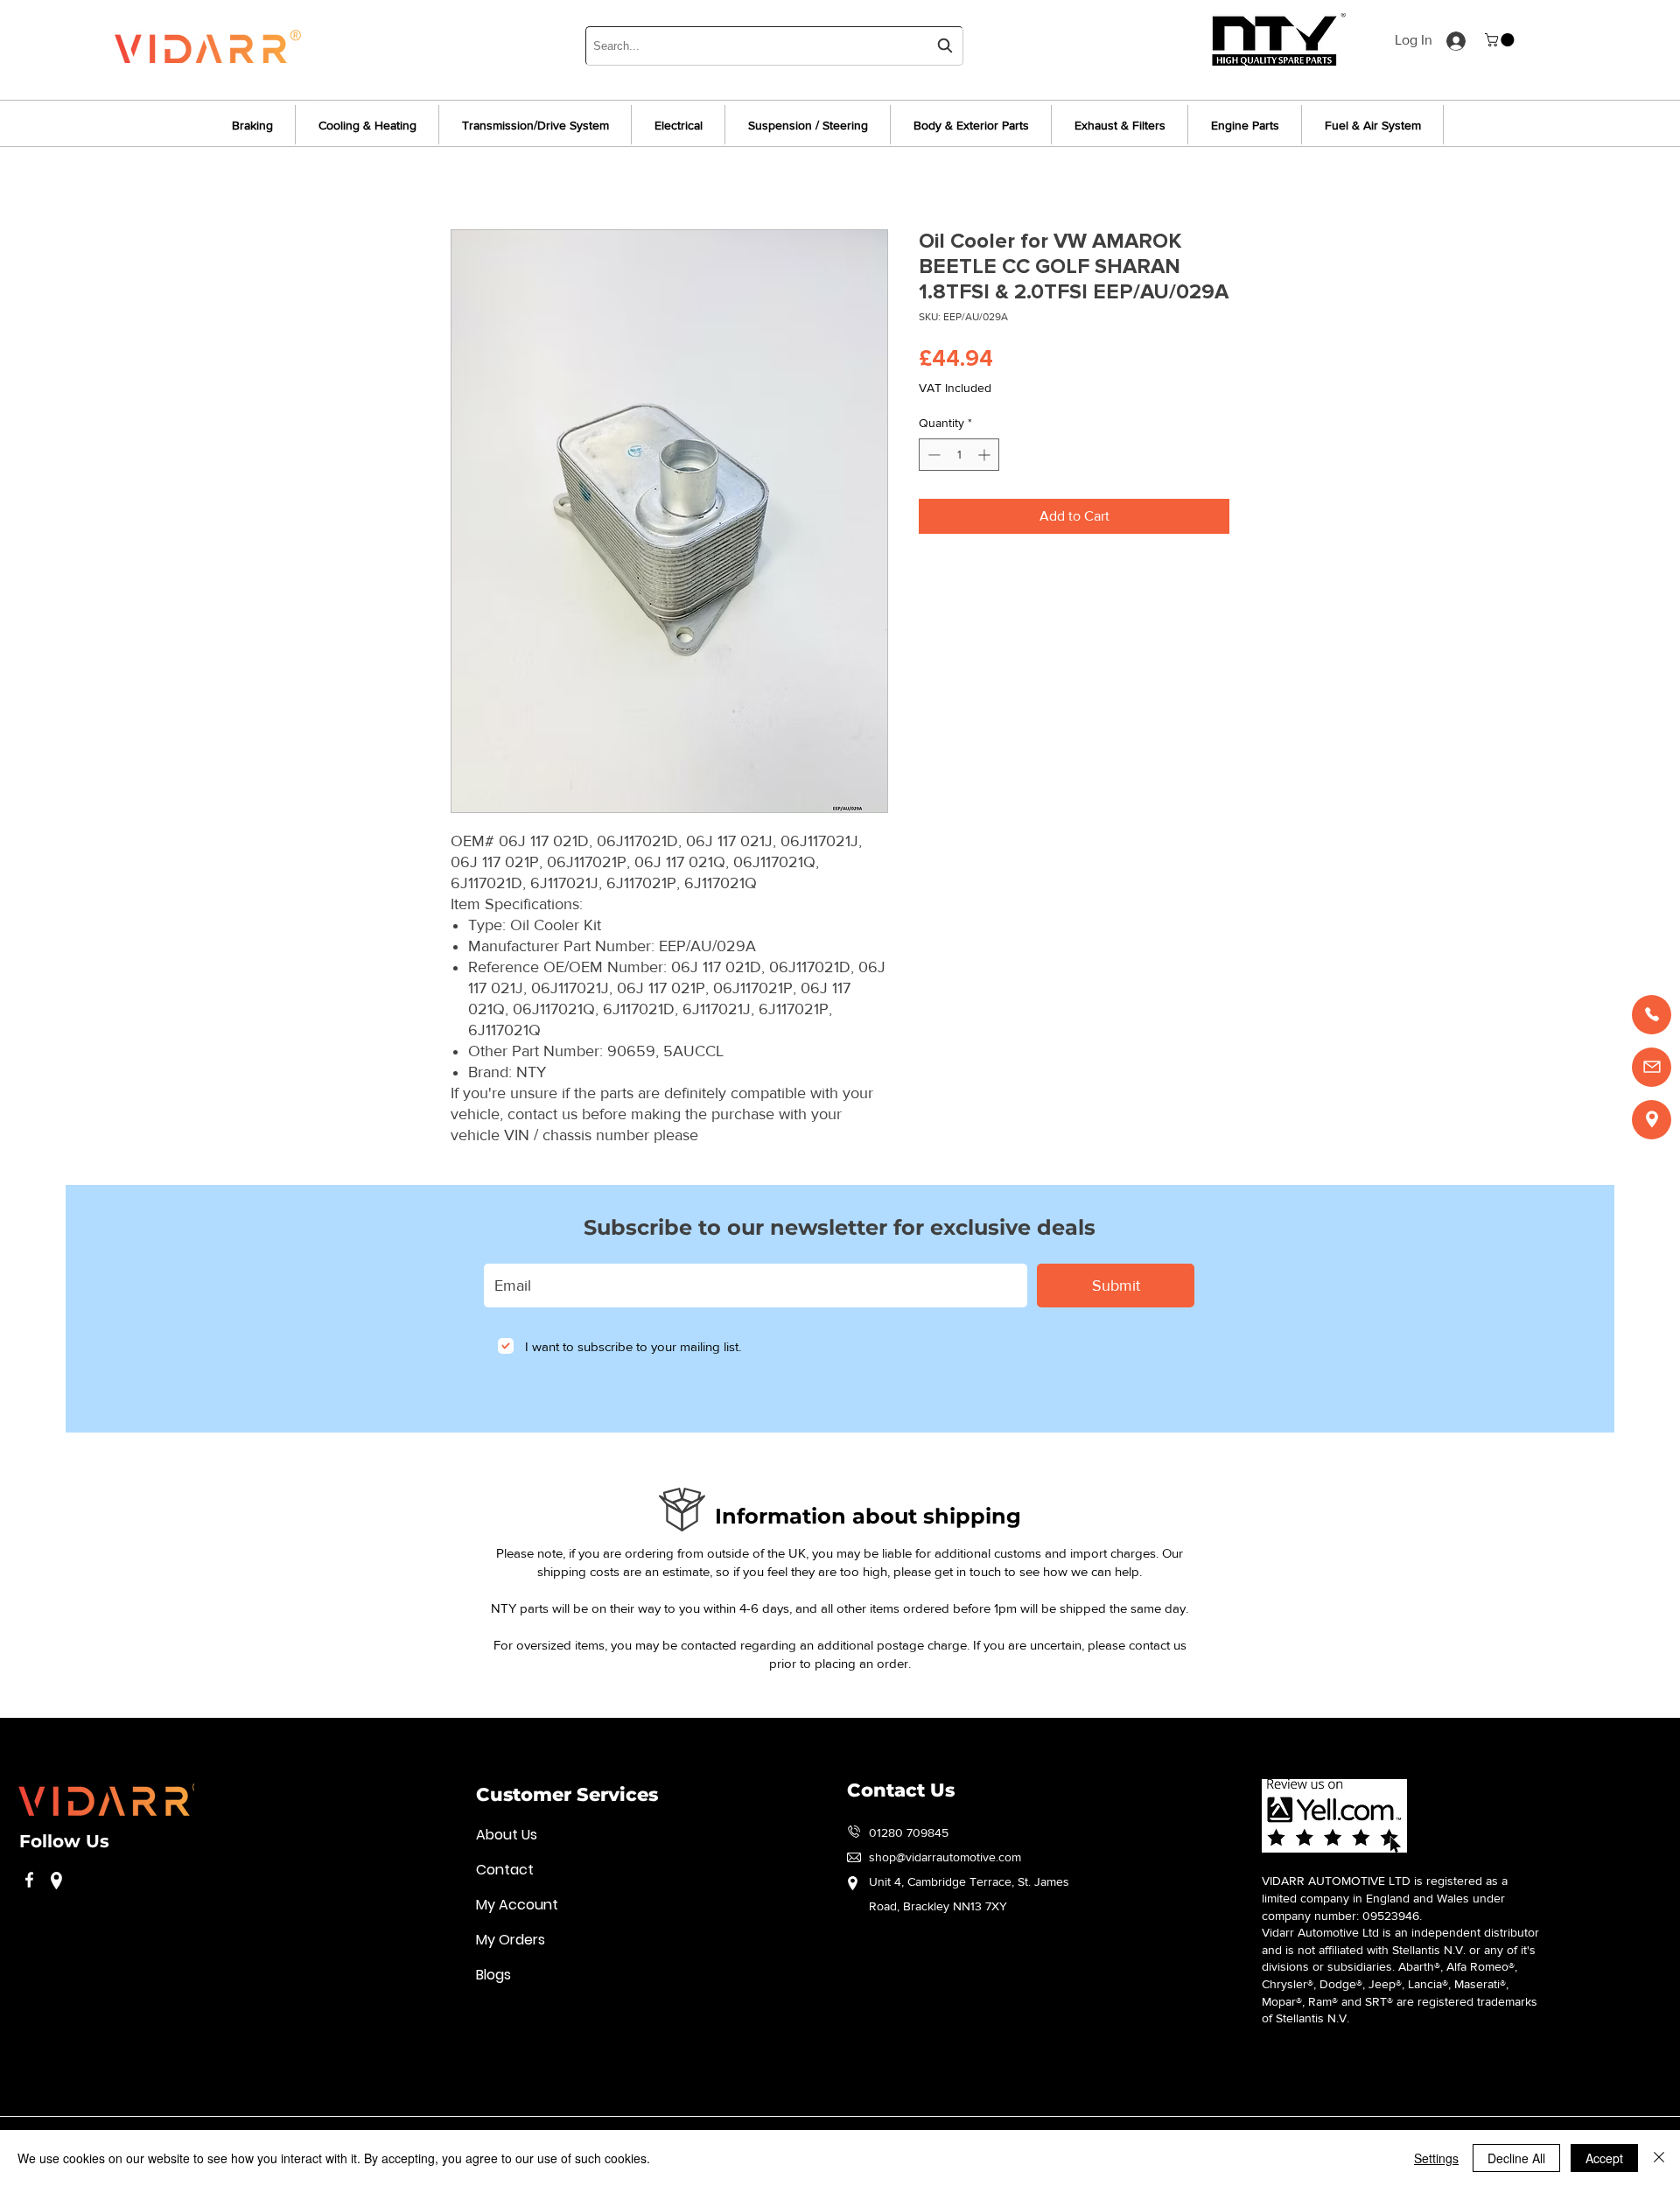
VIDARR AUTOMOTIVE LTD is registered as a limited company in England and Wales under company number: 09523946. (1385, 1898)
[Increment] (986, 455)
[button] (1501, 40)
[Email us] (1652, 1067)
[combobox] (774, 46)
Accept (1604, 2158)
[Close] (1659, 2158)
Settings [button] (1436, 2158)
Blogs (493, 1975)
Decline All (1516, 2158)
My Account (517, 1905)
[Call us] (1652, 1015)
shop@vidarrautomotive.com (945, 1857)
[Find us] (1652, 1120)
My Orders (511, 1940)
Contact (505, 1870)
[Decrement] (932, 455)
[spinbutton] (959, 455)
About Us (507, 1835)
